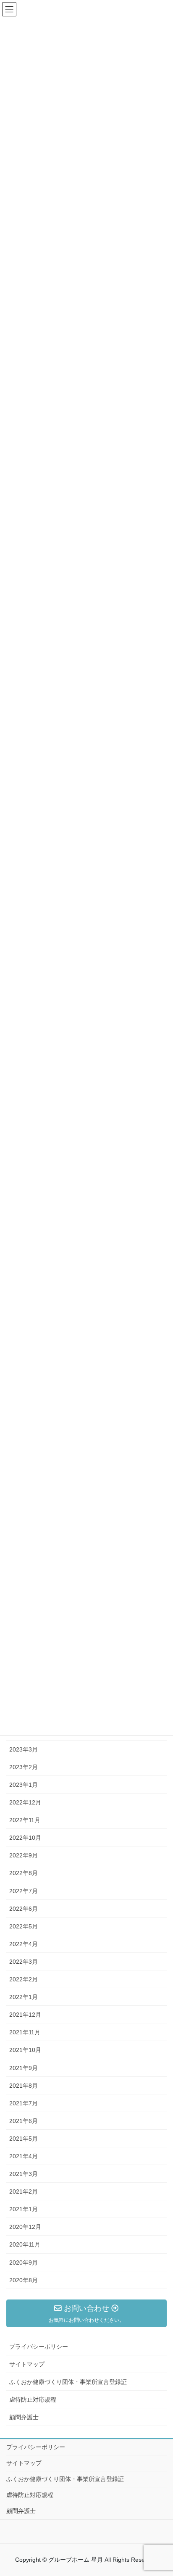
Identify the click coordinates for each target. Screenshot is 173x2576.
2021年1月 (24, 2209)
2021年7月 (24, 2103)
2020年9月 (24, 2263)
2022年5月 (24, 1926)
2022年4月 (24, 1944)
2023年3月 (24, 1749)
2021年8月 (24, 2086)
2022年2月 (24, 1979)
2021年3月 (24, 2174)
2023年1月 (24, 1785)
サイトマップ (27, 2364)
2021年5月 (24, 2139)
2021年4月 (24, 2156)
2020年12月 (25, 2227)
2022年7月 (24, 1891)
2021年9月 (24, 2068)
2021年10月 (25, 2050)
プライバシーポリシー (39, 2347)
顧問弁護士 (24, 2417)
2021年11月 (25, 2032)
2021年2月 (24, 2191)
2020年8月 (24, 2280)
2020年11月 (25, 2244)
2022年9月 (24, 1855)
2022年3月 (24, 1962)
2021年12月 (25, 2015)
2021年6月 (24, 2121)
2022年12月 (25, 1802)
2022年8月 (24, 1873)
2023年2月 (24, 1767)
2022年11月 (25, 1820)
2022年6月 (24, 1909)
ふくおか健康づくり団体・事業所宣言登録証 (68, 2382)
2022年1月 (24, 1997)
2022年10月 (25, 1838)
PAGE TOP (169, 2487)
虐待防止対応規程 (33, 2400)
